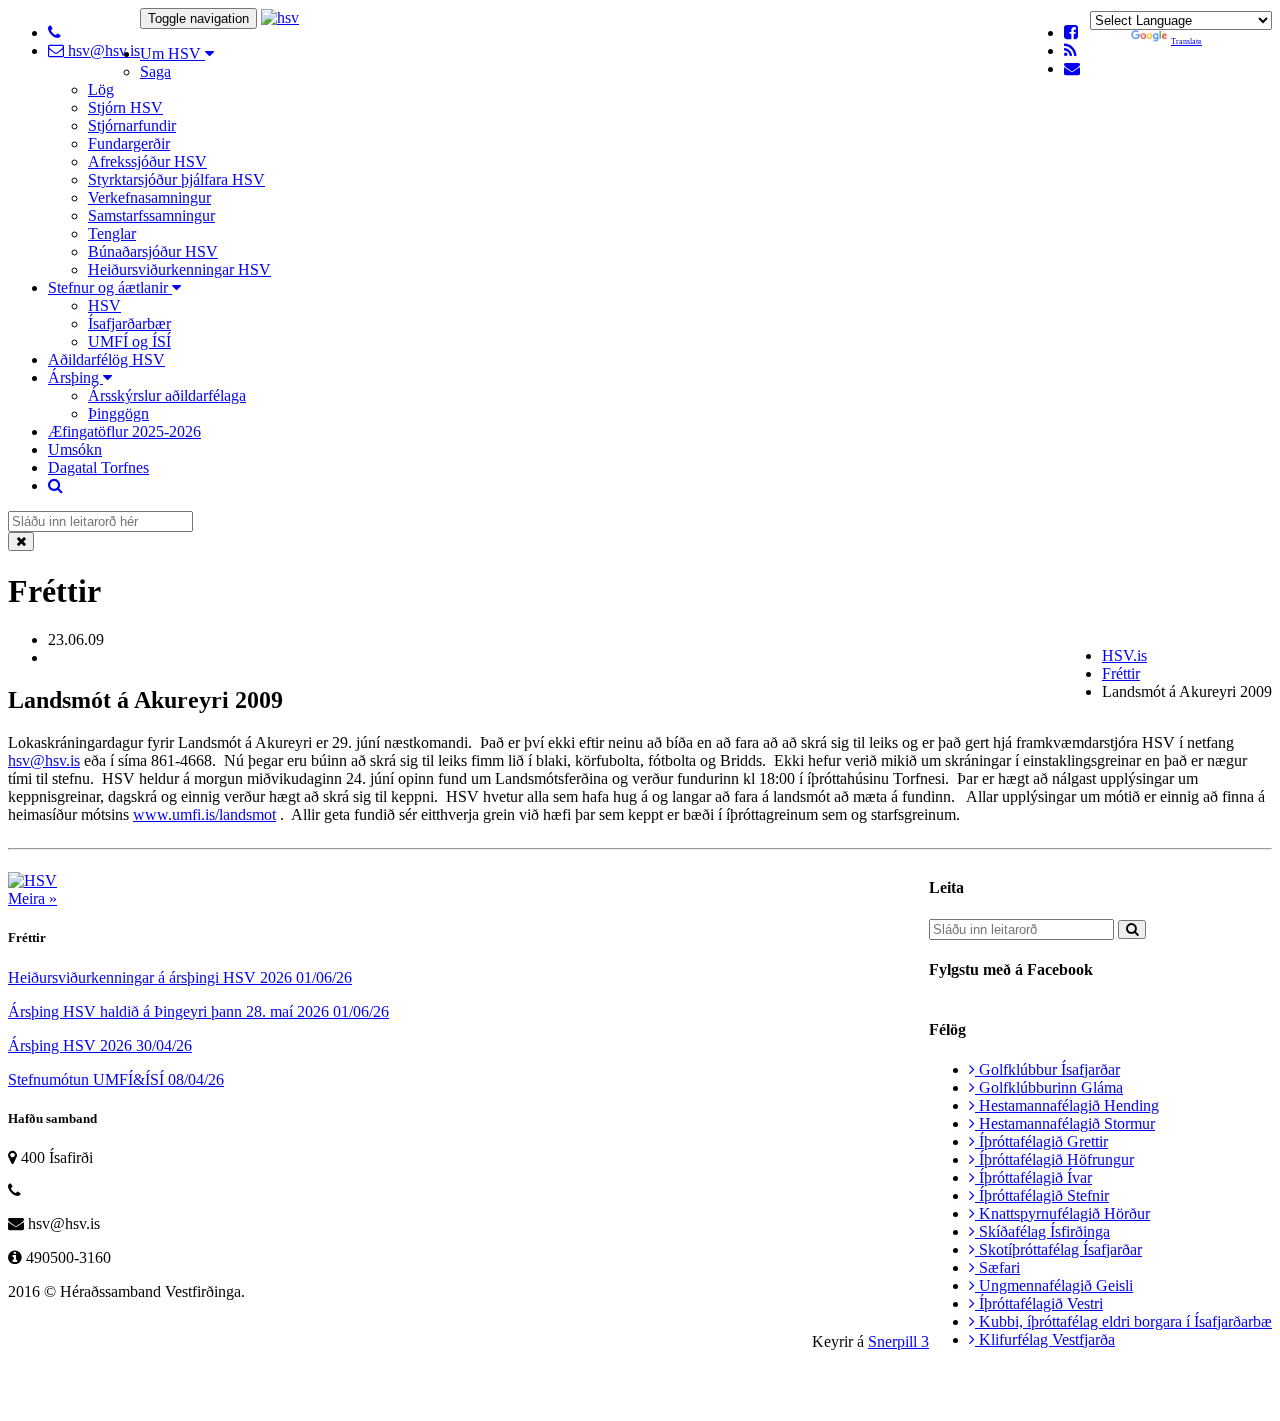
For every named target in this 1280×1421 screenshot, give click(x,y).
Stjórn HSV (125, 107)
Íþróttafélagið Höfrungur (1054, 1159)
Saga (155, 71)
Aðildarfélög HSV (106, 359)
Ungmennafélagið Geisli (1054, 1285)
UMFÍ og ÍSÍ (129, 341)
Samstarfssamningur (151, 215)
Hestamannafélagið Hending (1067, 1105)
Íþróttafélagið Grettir (1041, 1141)
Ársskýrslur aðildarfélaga (167, 395)
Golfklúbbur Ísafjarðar (1047, 1069)
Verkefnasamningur (149, 197)
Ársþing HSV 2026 (100, 1045)
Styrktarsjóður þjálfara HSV (176, 179)
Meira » (32, 898)
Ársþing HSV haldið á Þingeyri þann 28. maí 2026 (198, 1011)
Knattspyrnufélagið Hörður (1062, 1213)
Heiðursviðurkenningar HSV (179, 269)
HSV (104, 305)
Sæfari (997, 1267)
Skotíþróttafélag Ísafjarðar (1058, 1249)
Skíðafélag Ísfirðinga (1042, 1231)
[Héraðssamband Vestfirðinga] (280, 17)
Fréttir (1121, 673)
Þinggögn (118, 413)
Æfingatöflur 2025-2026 (124, 431)
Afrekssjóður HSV (147, 161)
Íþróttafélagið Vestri (1039, 1303)
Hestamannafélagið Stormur (1065, 1123)
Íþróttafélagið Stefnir (1042, 1195)
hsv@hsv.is (102, 50)
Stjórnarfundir (132, 125)
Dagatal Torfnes (98, 467)
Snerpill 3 (898, 1341)
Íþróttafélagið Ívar (1033, 1177)
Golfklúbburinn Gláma (1049, 1087)
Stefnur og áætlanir (110, 287)
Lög (101, 89)
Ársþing (75, 377)
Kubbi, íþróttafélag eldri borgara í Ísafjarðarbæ (1123, 1321)
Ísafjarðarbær (129, 323)
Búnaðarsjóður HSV (153, 251)
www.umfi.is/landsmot (204, 814)
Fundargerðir (129, 143)
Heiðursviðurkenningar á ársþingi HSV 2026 (180, 977)
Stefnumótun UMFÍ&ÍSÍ (116, 1079)
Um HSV (172, 53)
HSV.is (1124, 655)
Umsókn (75, 449)
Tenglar (112, 233)
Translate (1186, 41)
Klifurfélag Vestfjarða (1045, 1339)
